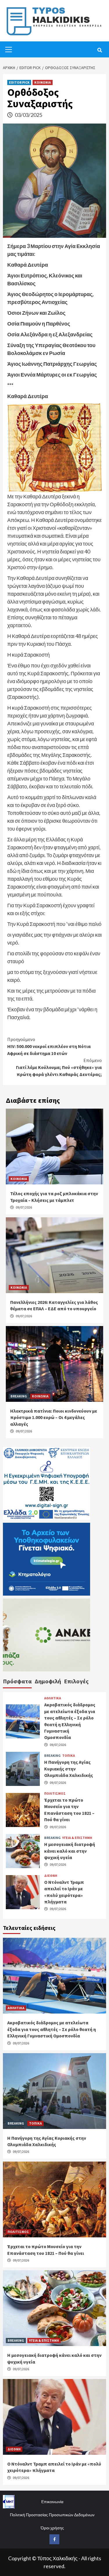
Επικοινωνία (52, 2502)
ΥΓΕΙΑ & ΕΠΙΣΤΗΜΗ (77, 1838)
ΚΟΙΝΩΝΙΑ (43, 82)
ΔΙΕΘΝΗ (51, 1876)
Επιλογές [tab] (76, 1681)
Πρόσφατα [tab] (17, 1681)
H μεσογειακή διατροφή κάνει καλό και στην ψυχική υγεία (70, 1851)
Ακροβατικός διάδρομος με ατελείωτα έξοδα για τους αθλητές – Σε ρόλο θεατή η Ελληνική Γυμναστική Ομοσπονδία (52, 2029)
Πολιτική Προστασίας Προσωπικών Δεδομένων (52, 2515)
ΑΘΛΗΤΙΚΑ (53, 1698)
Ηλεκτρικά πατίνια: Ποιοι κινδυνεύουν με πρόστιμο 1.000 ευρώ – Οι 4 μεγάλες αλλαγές (54, 1417)
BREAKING (19, 1396)
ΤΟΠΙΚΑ (69, 1756)
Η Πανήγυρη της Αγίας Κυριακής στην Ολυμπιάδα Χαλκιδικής (69, 1769)
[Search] (100, 50)
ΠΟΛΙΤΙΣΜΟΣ (55, 1793)
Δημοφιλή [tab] (48, 1681)
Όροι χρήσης (52, 2528)
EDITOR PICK (19, 82)
